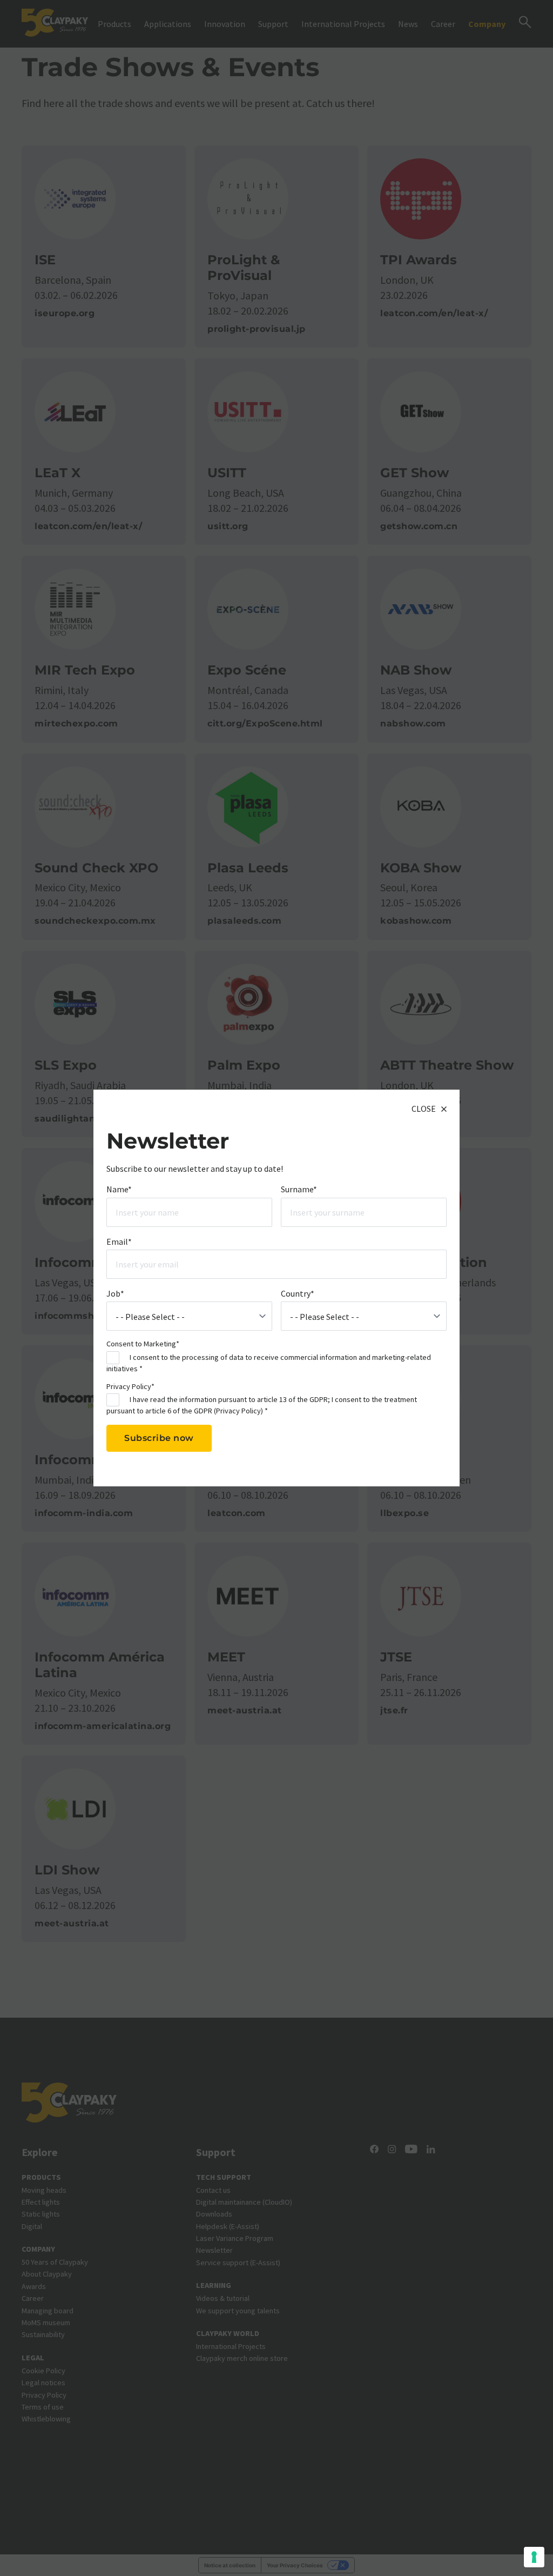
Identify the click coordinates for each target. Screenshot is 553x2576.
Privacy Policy (238, 1411)
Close (424, 1109)
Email (119, 1242)
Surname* (299, 1189)
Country (298, 1293)
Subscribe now (159, 1438)
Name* (119, 1189)
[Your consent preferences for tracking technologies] (534, 2557)
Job (115, 1293)
